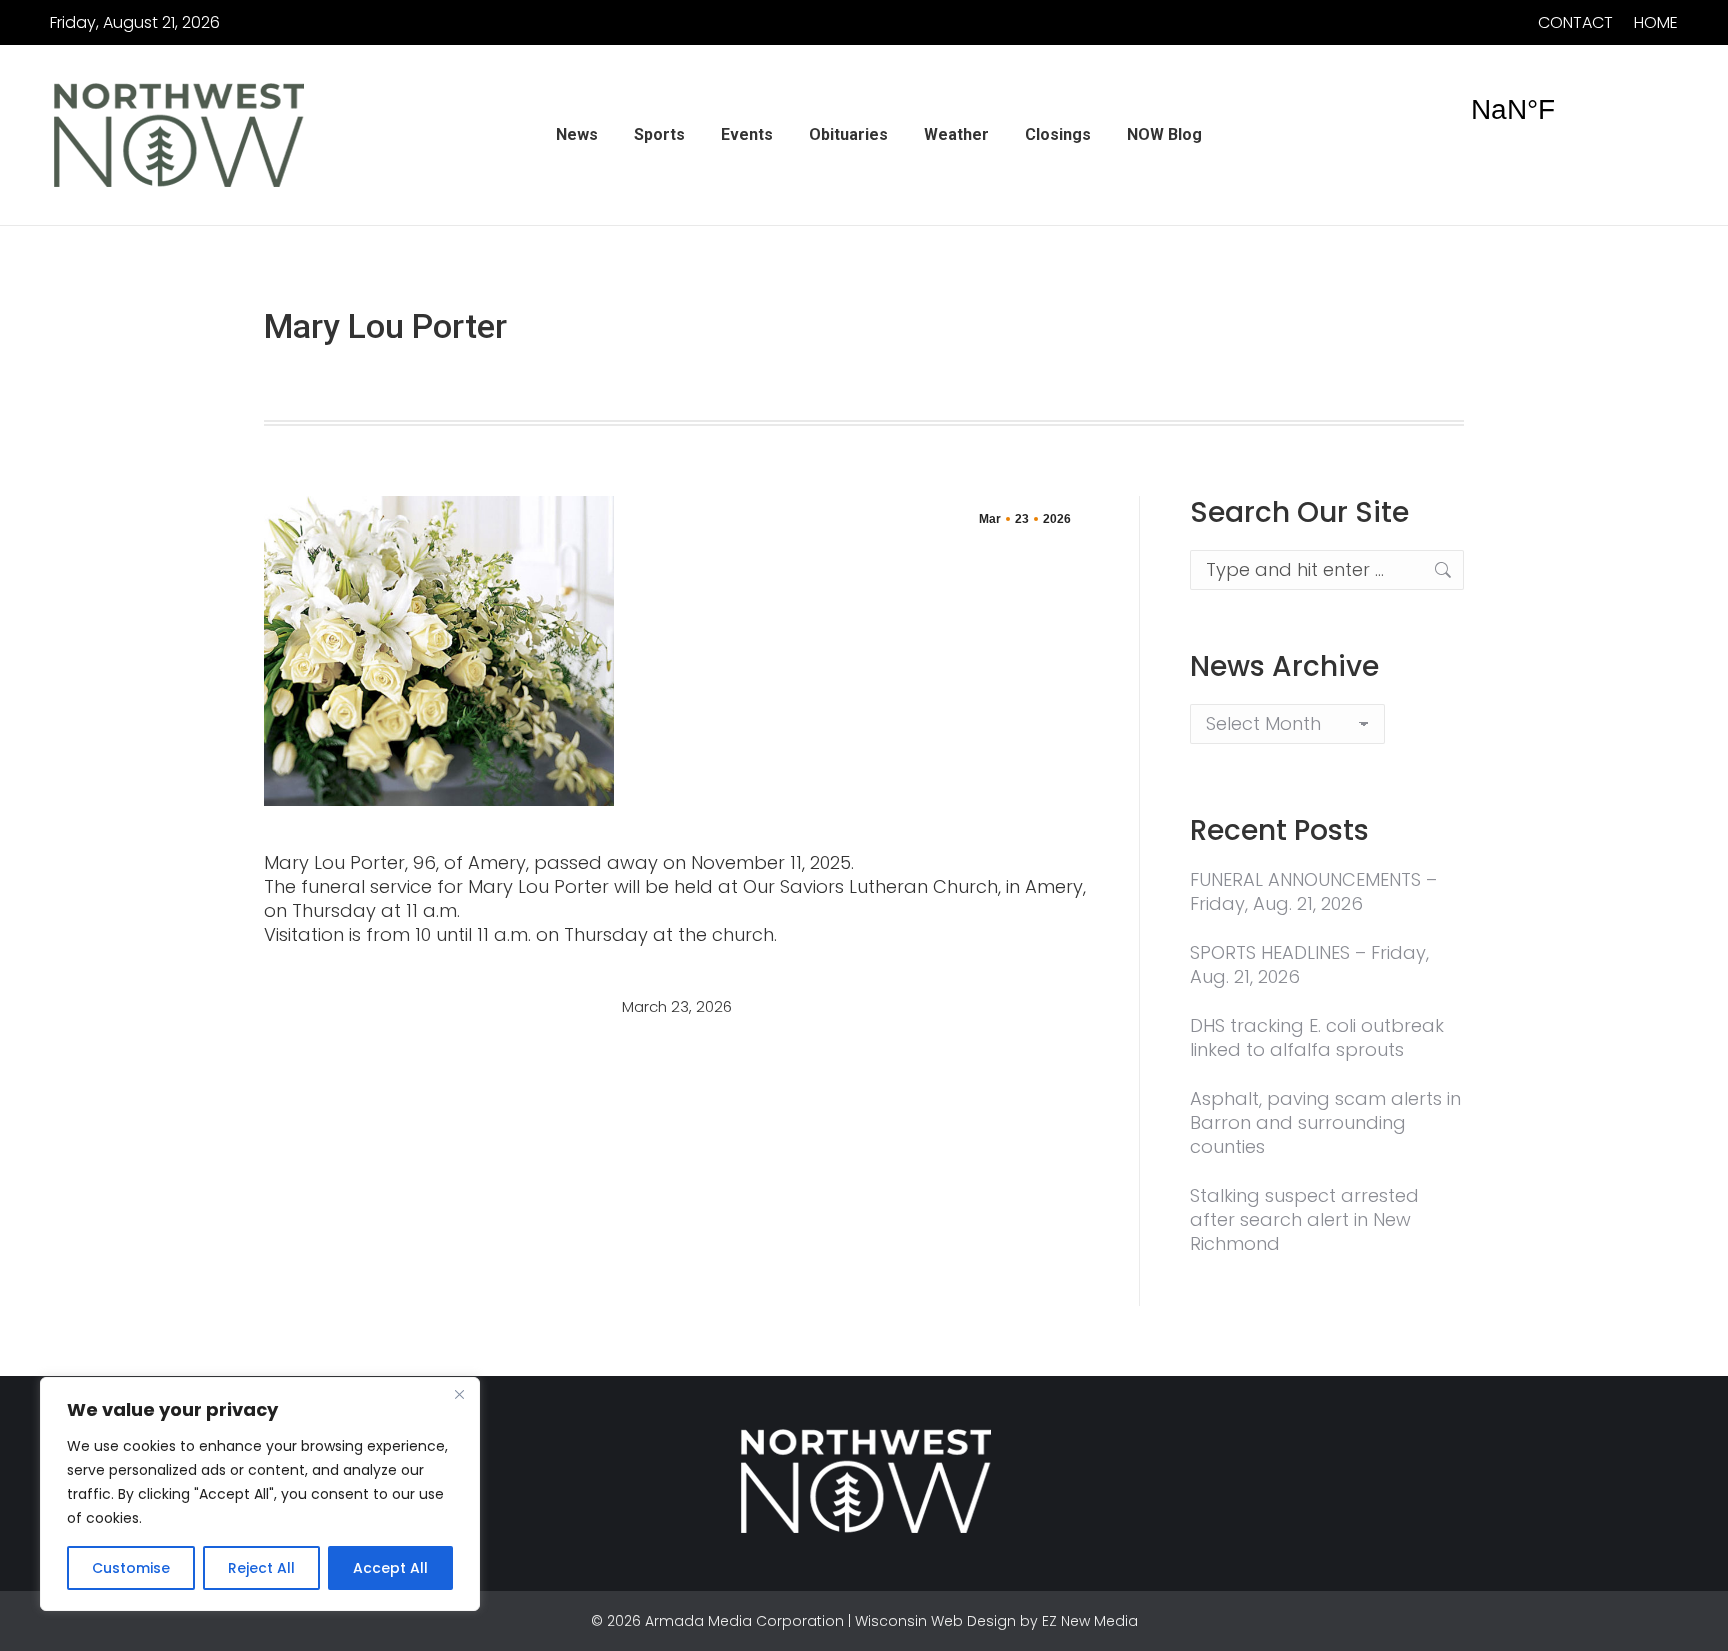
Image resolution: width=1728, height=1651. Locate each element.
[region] (260, 1494)
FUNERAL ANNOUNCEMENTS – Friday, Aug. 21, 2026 (1313, 892)
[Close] (459, 1394)
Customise (131, 1568)
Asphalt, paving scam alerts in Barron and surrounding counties (1325, 1123)
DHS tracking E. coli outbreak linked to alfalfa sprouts (1317, 1038)
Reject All (261, 1568)
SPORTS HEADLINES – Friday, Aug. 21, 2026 (1309, 965)
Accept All (390, 1568)
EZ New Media (1090, 1621)
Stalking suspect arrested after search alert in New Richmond (1304, 1220)
